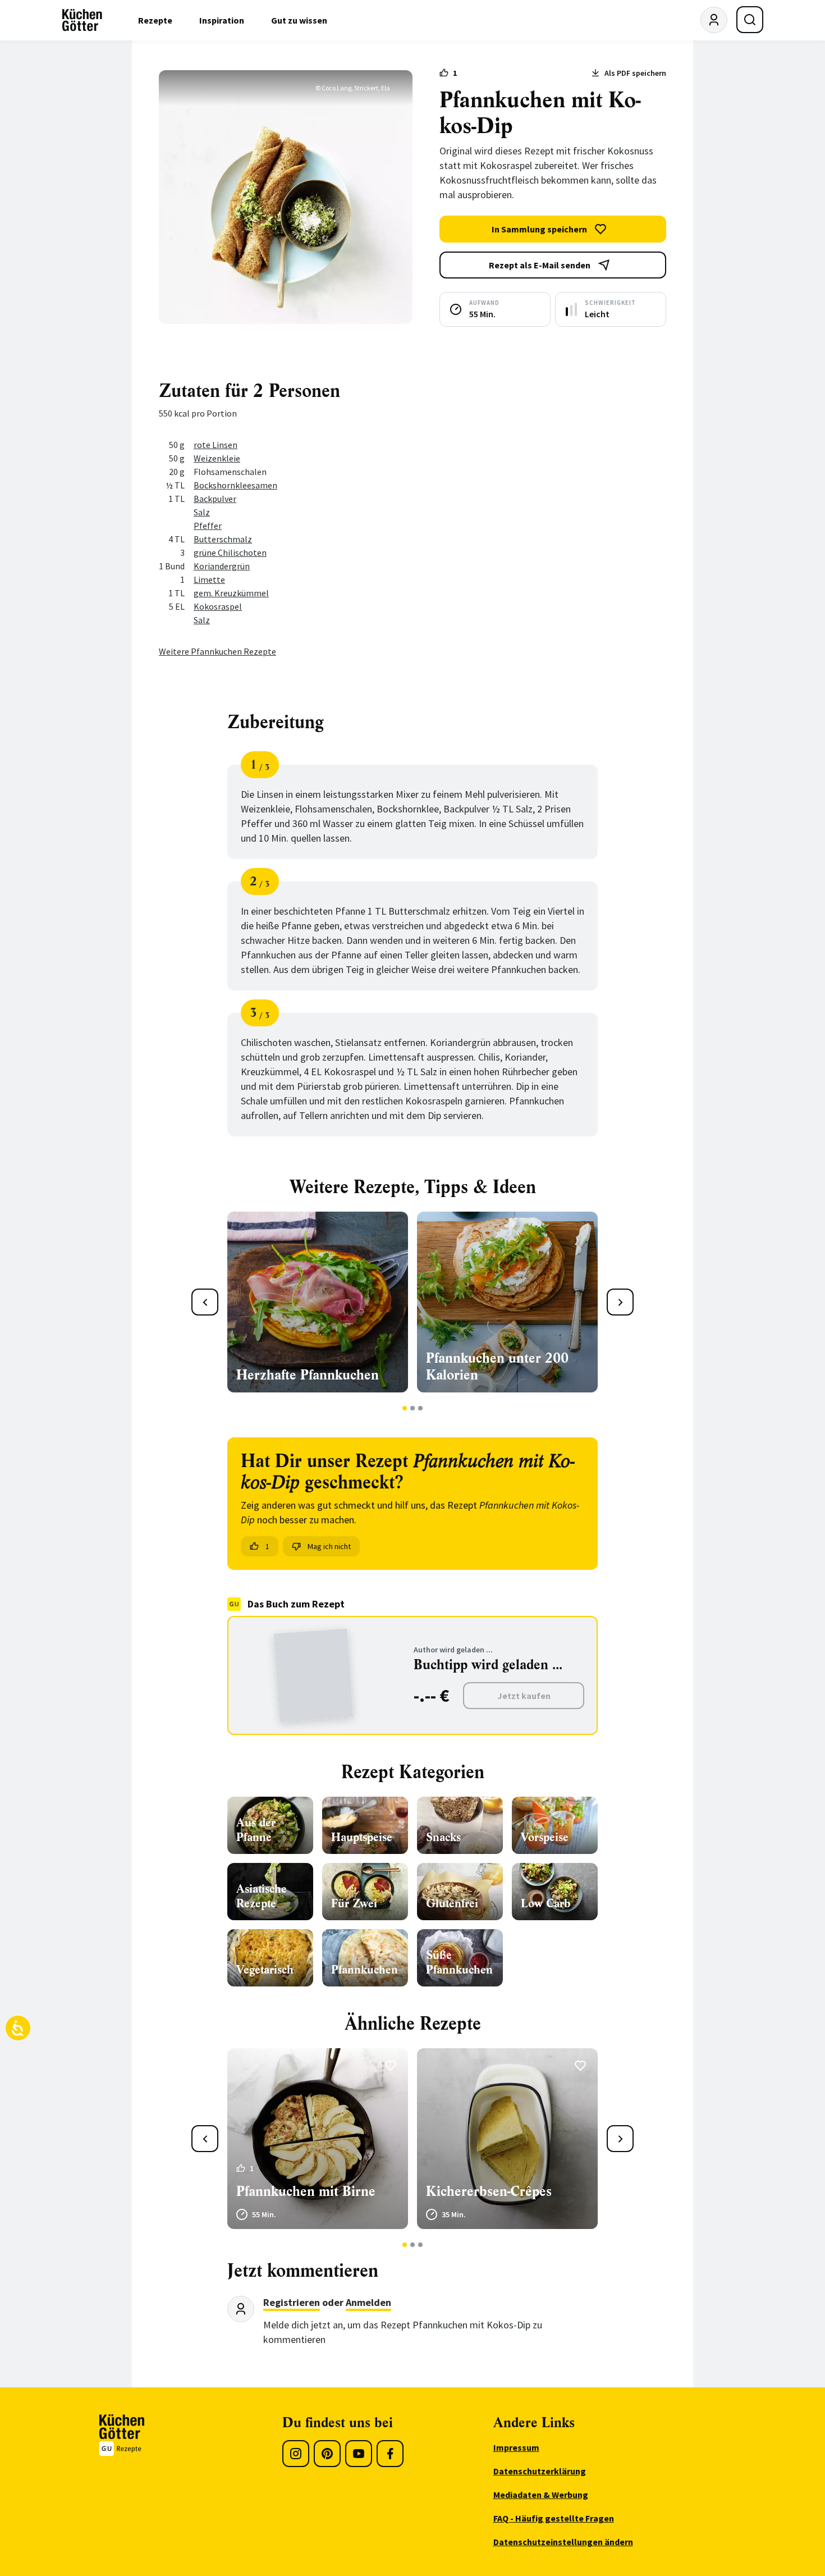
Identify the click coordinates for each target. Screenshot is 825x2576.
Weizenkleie (217, 458)
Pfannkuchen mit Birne (306, 2191)
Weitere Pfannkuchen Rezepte (217, 651)
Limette (209, 579)
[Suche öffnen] (750, 20)
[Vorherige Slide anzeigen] (205, 1302)
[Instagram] (296, 2454)
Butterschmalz (223, 539)
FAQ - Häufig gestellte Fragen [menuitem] (554, 2518)
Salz (202, 512)
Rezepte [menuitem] (155, 20)
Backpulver (215, 499)
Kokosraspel (218, 606)
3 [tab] (421, 1408)
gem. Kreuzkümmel (231, 593)
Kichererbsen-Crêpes (489, 2191)
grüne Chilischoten (230, 552)
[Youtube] (359, 2454)
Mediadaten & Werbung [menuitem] (541, 2495)
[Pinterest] (327, 2454)
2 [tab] (413, 1408)
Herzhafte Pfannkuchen (308, 1375)
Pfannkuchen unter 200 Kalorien (497, 1367)
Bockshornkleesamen (235, 485)
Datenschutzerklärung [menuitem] (540, 2471)
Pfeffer (208, 526)
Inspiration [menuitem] (222, 20)
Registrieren (292, 2302)
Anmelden (368, 2302)
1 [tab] (405, 1408)
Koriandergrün (222, 566)
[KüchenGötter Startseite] (82, 20)
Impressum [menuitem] (516, 2447)
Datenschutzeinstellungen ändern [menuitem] (563, 2542)
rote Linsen (216, 445)
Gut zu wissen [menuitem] (299, 20)
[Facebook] (390, 2454)
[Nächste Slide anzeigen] (620, 1302)
